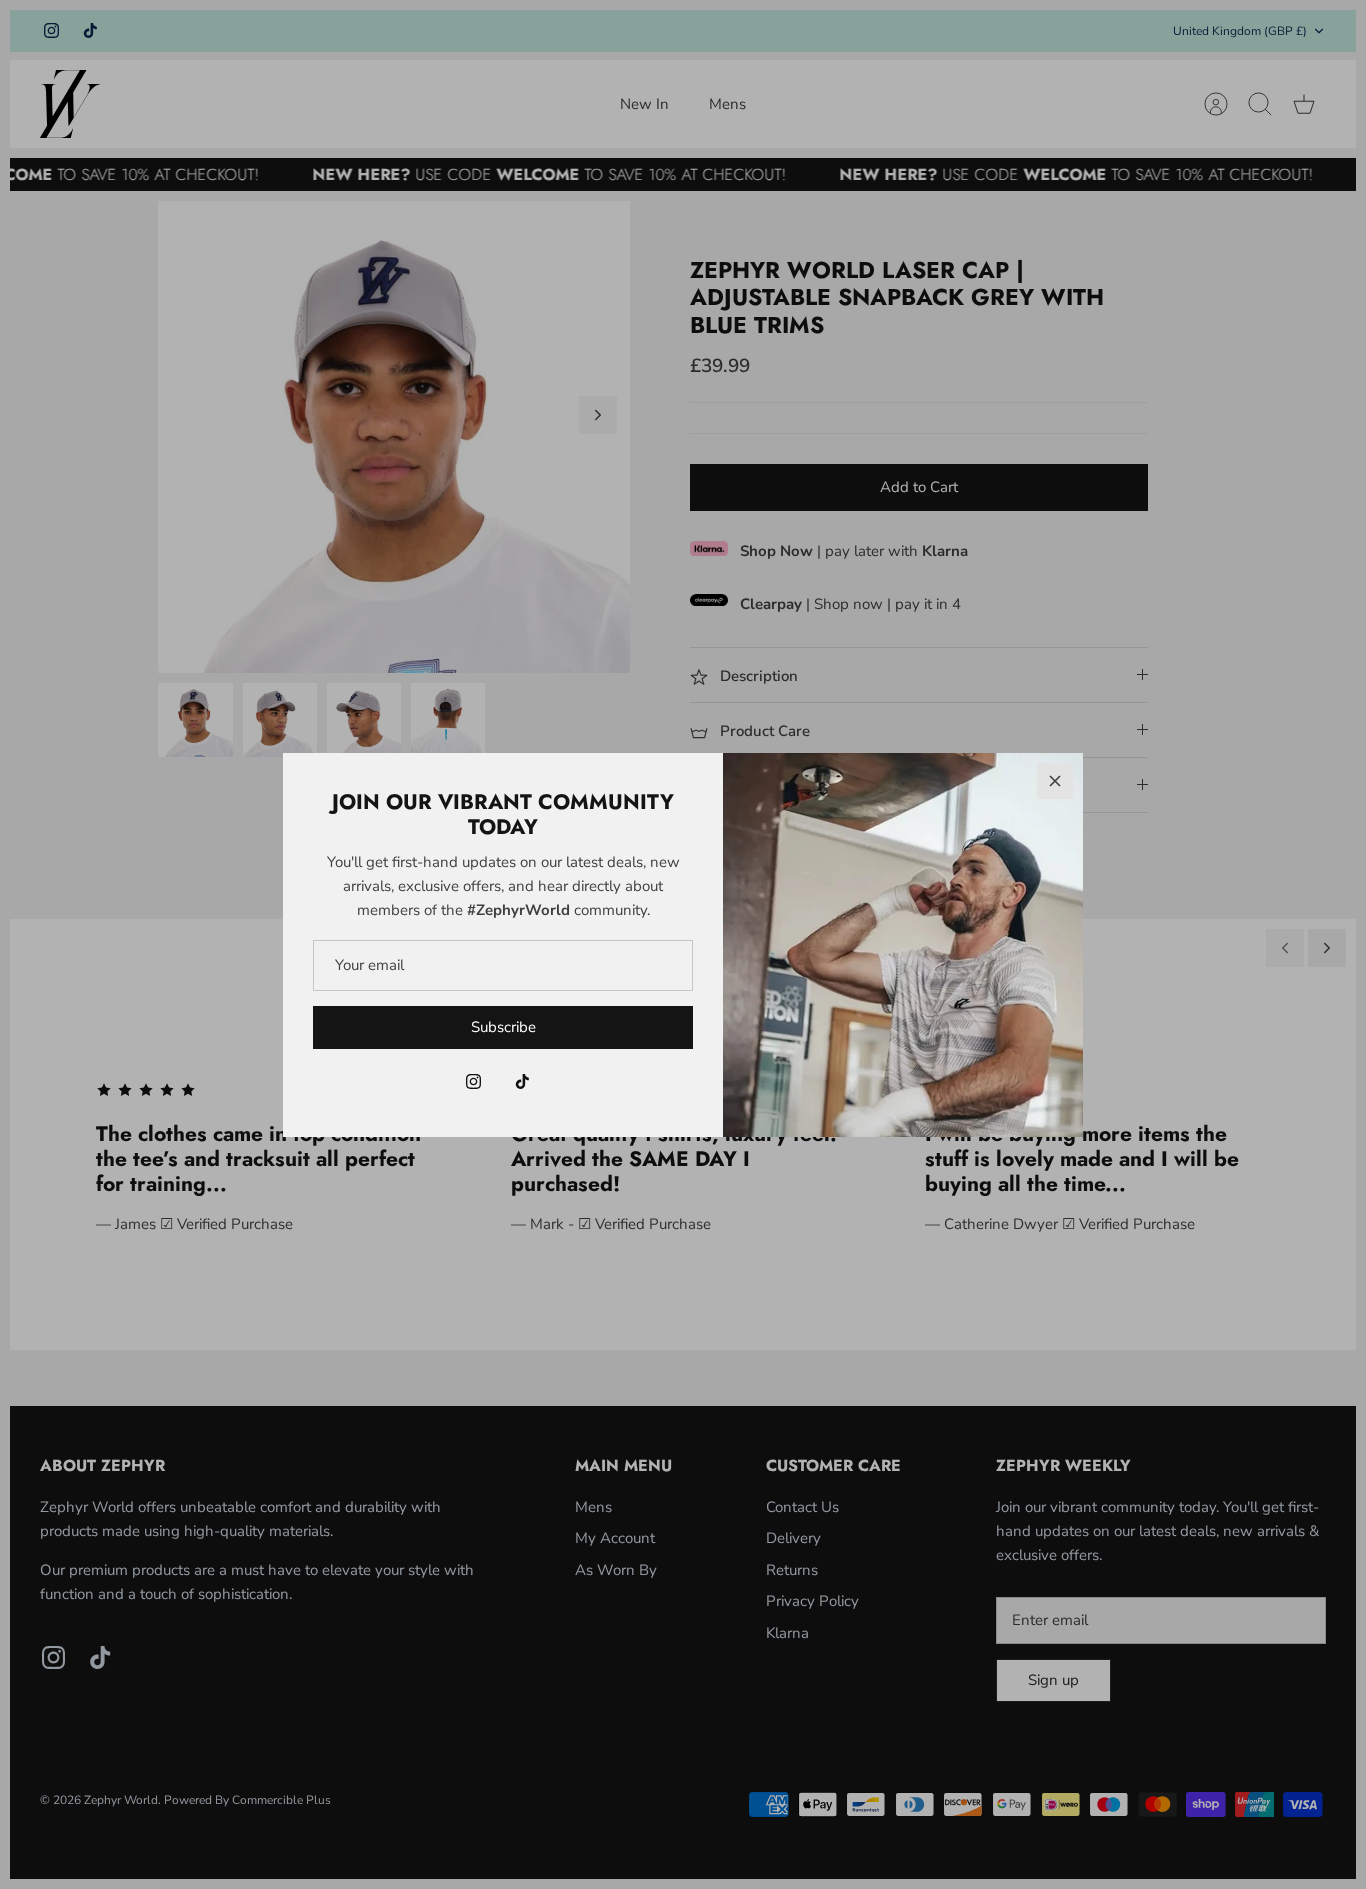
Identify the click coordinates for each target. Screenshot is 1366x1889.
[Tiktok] (522, 1081)
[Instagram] (473, 1081)
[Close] (1055, 781)
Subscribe (503, 1027)
